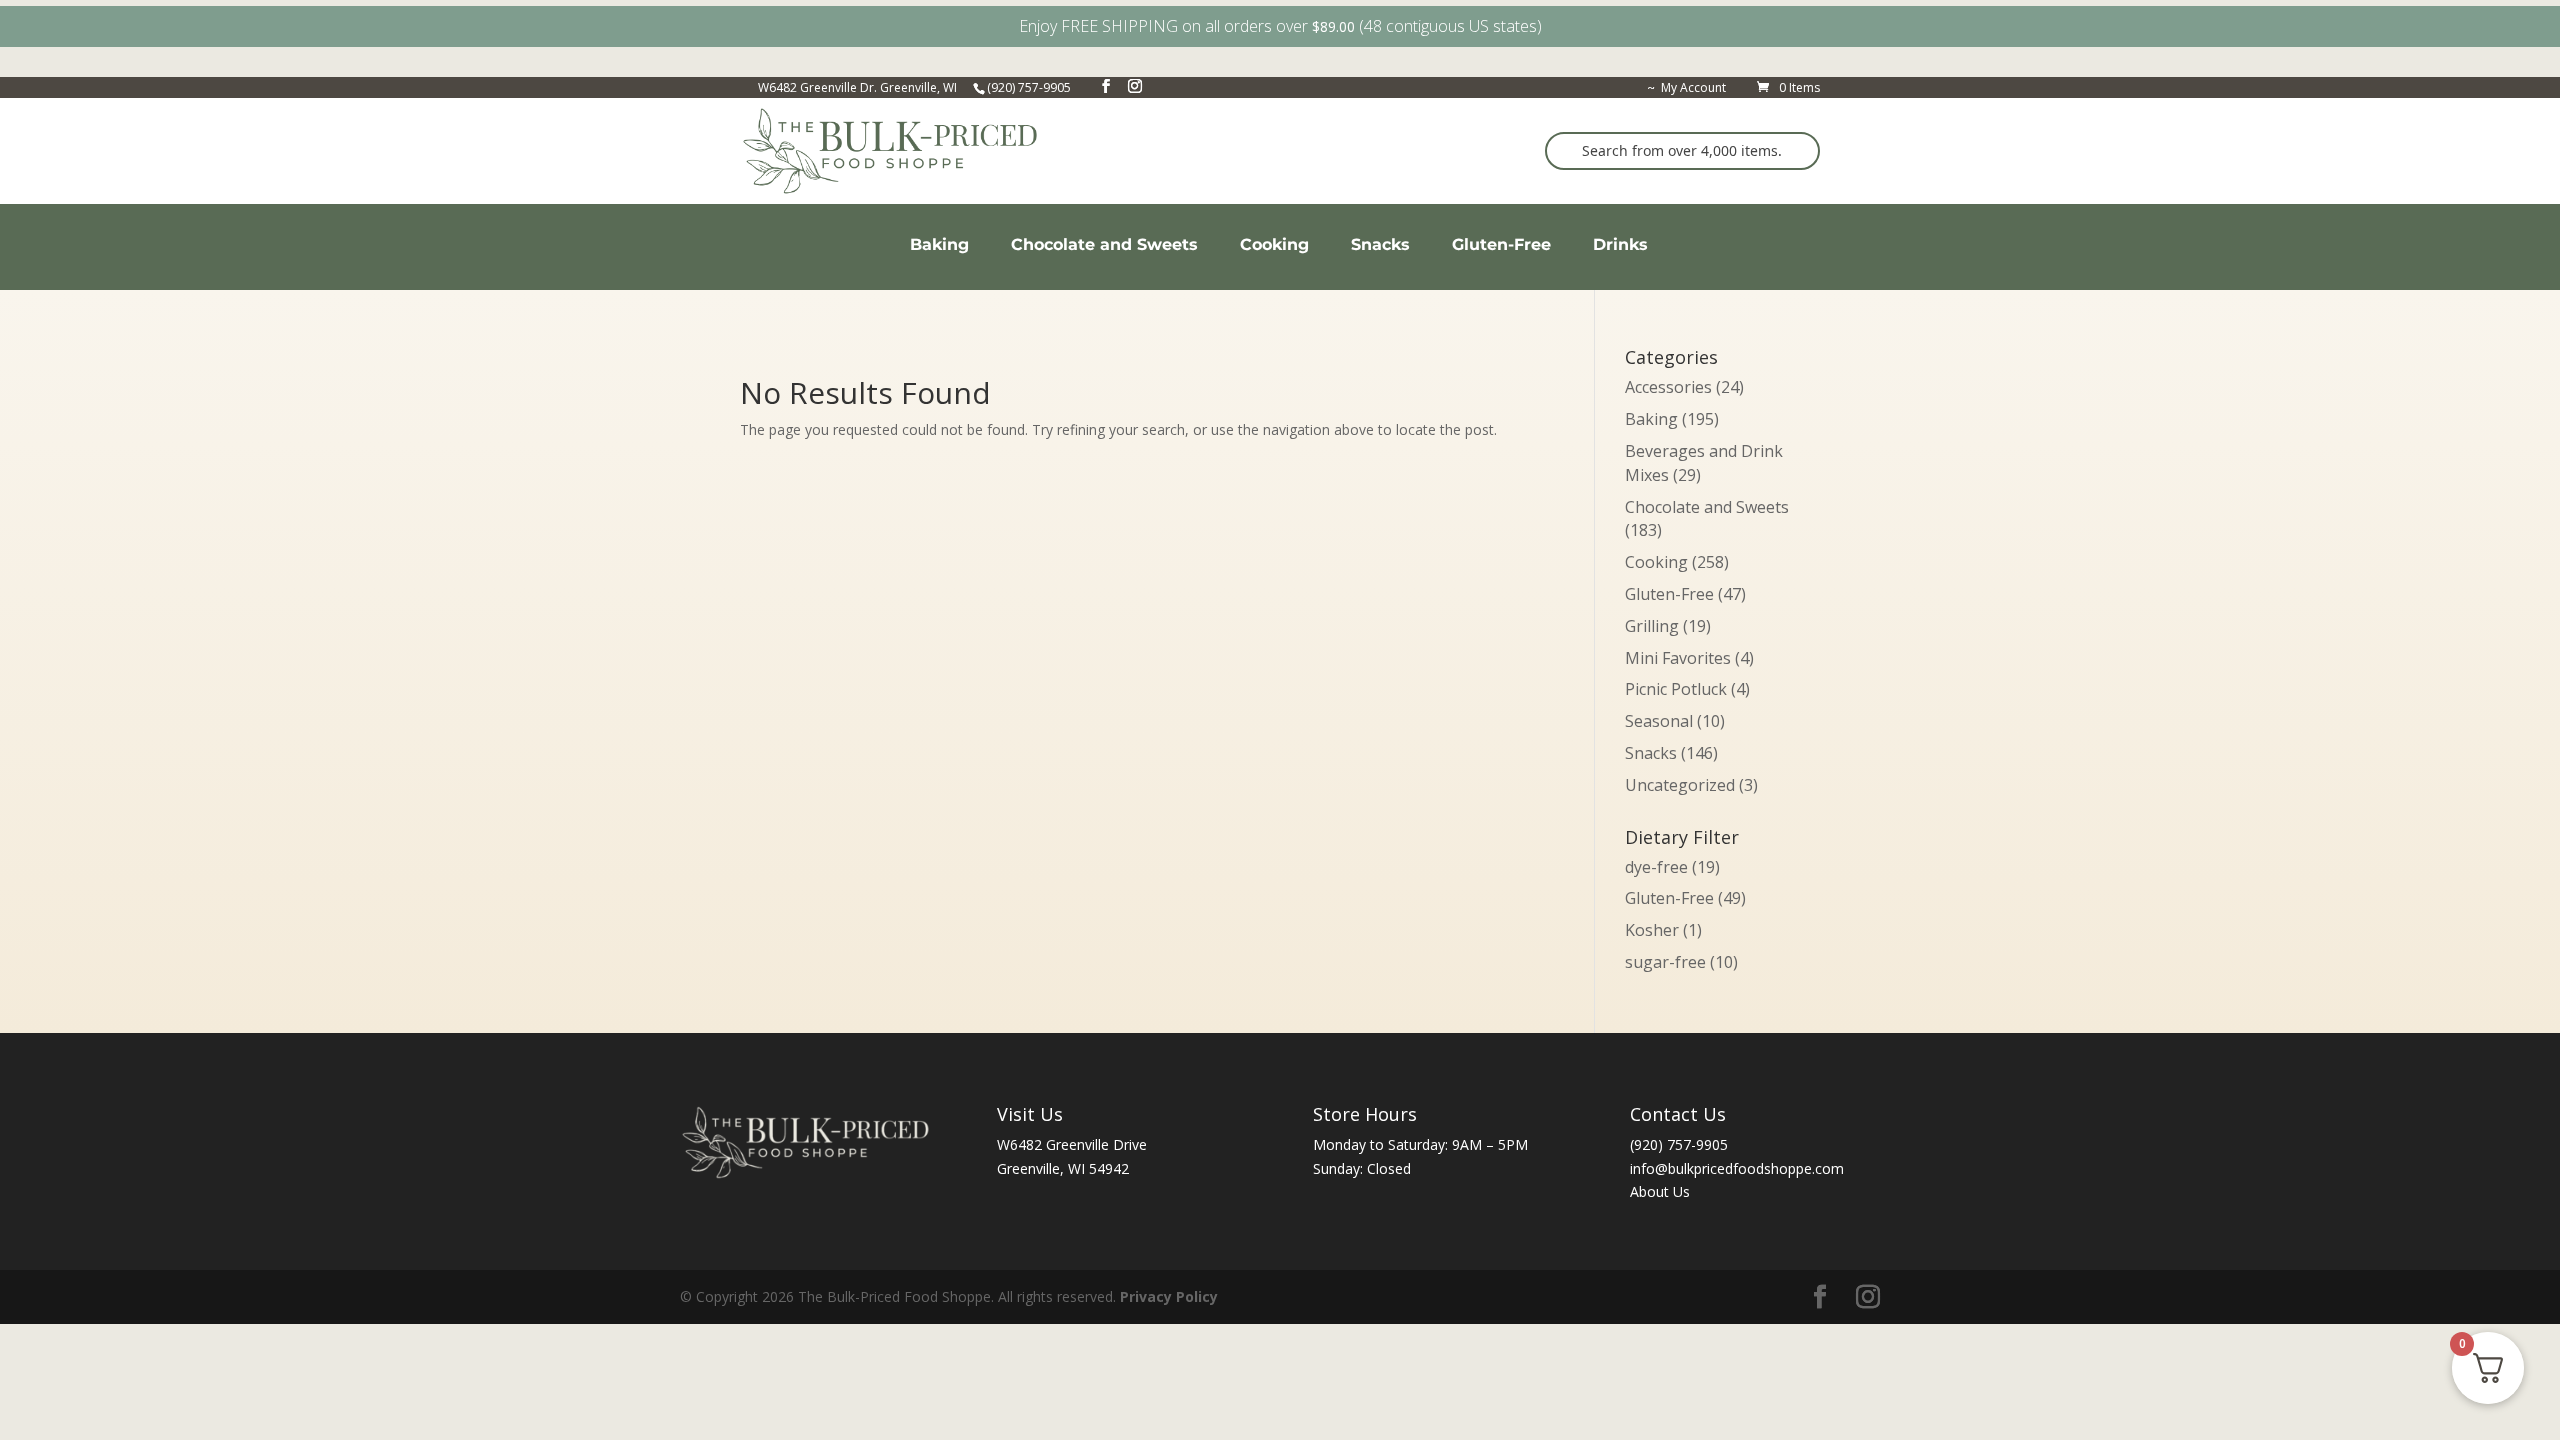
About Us (1660, 1191)
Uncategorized (1680, 785)
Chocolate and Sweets (1707, 507)
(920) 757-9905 (1679, 1144)
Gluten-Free (1669, 594)
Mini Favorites (1678, 658)
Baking (1651, 419)
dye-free (1672, 867)
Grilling (1652, 626)
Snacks (1651, 753)
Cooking (1656, 562)
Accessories (1668, 387)
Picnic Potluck (1676, 689)
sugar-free (1681, 962)
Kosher (1663, 930)
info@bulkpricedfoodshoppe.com (1737, 1168)
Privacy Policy (1169, 1296)
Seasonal (1659, 721)
